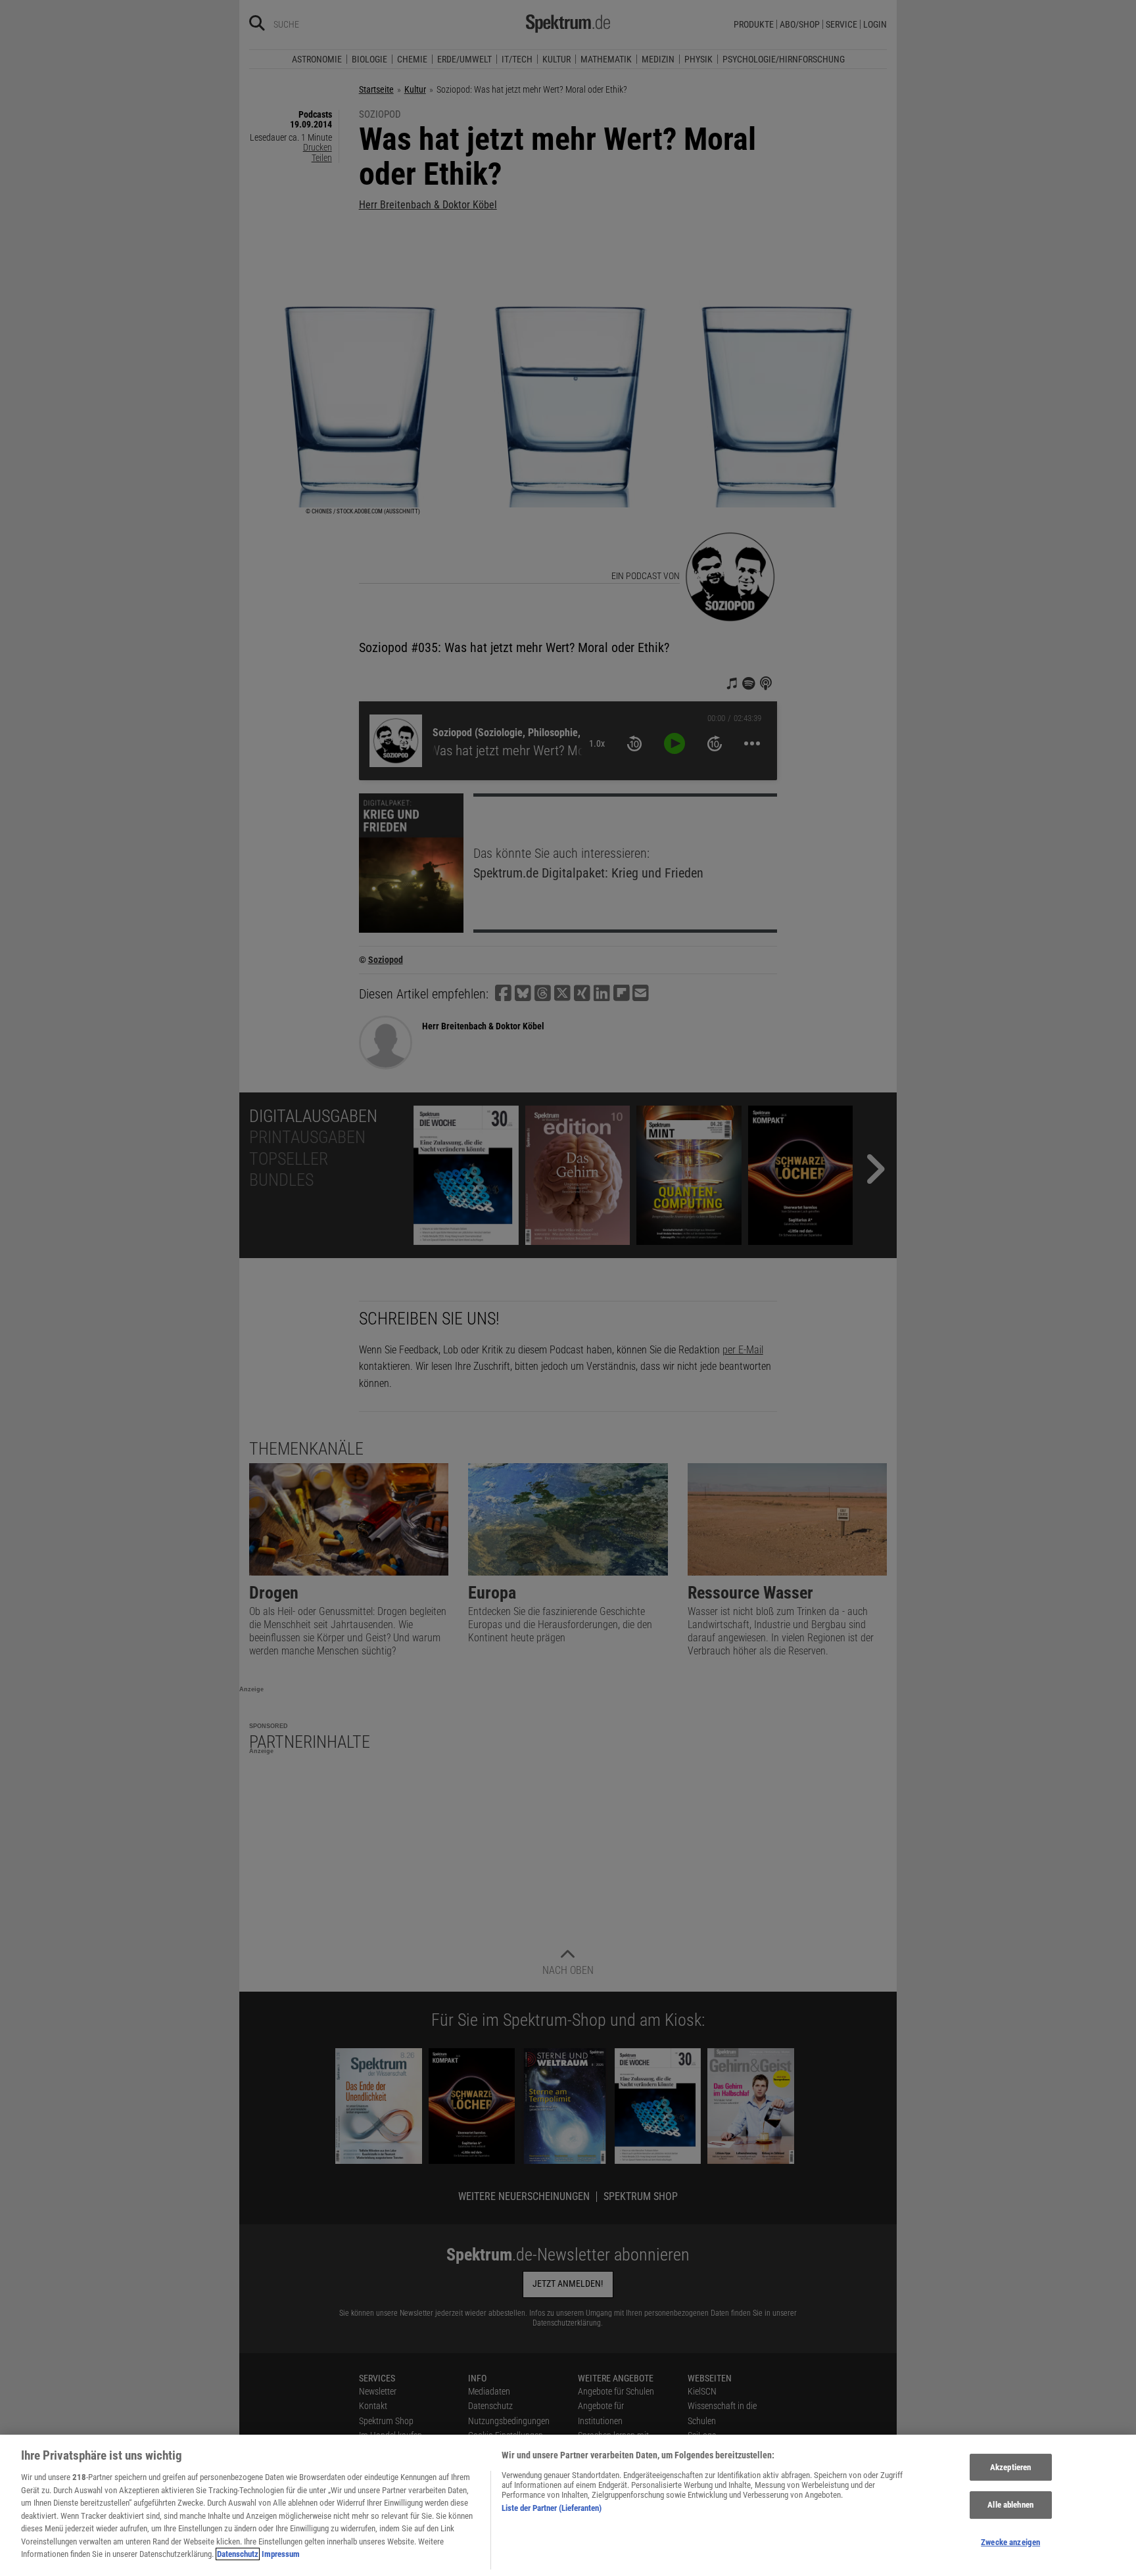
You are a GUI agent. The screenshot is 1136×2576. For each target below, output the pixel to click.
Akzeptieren (1010, 2467)
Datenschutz (238, 2554)
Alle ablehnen (1010, 2505)
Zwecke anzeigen (1010, 2542)
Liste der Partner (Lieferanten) (552, 2508)
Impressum (281, 2554)
